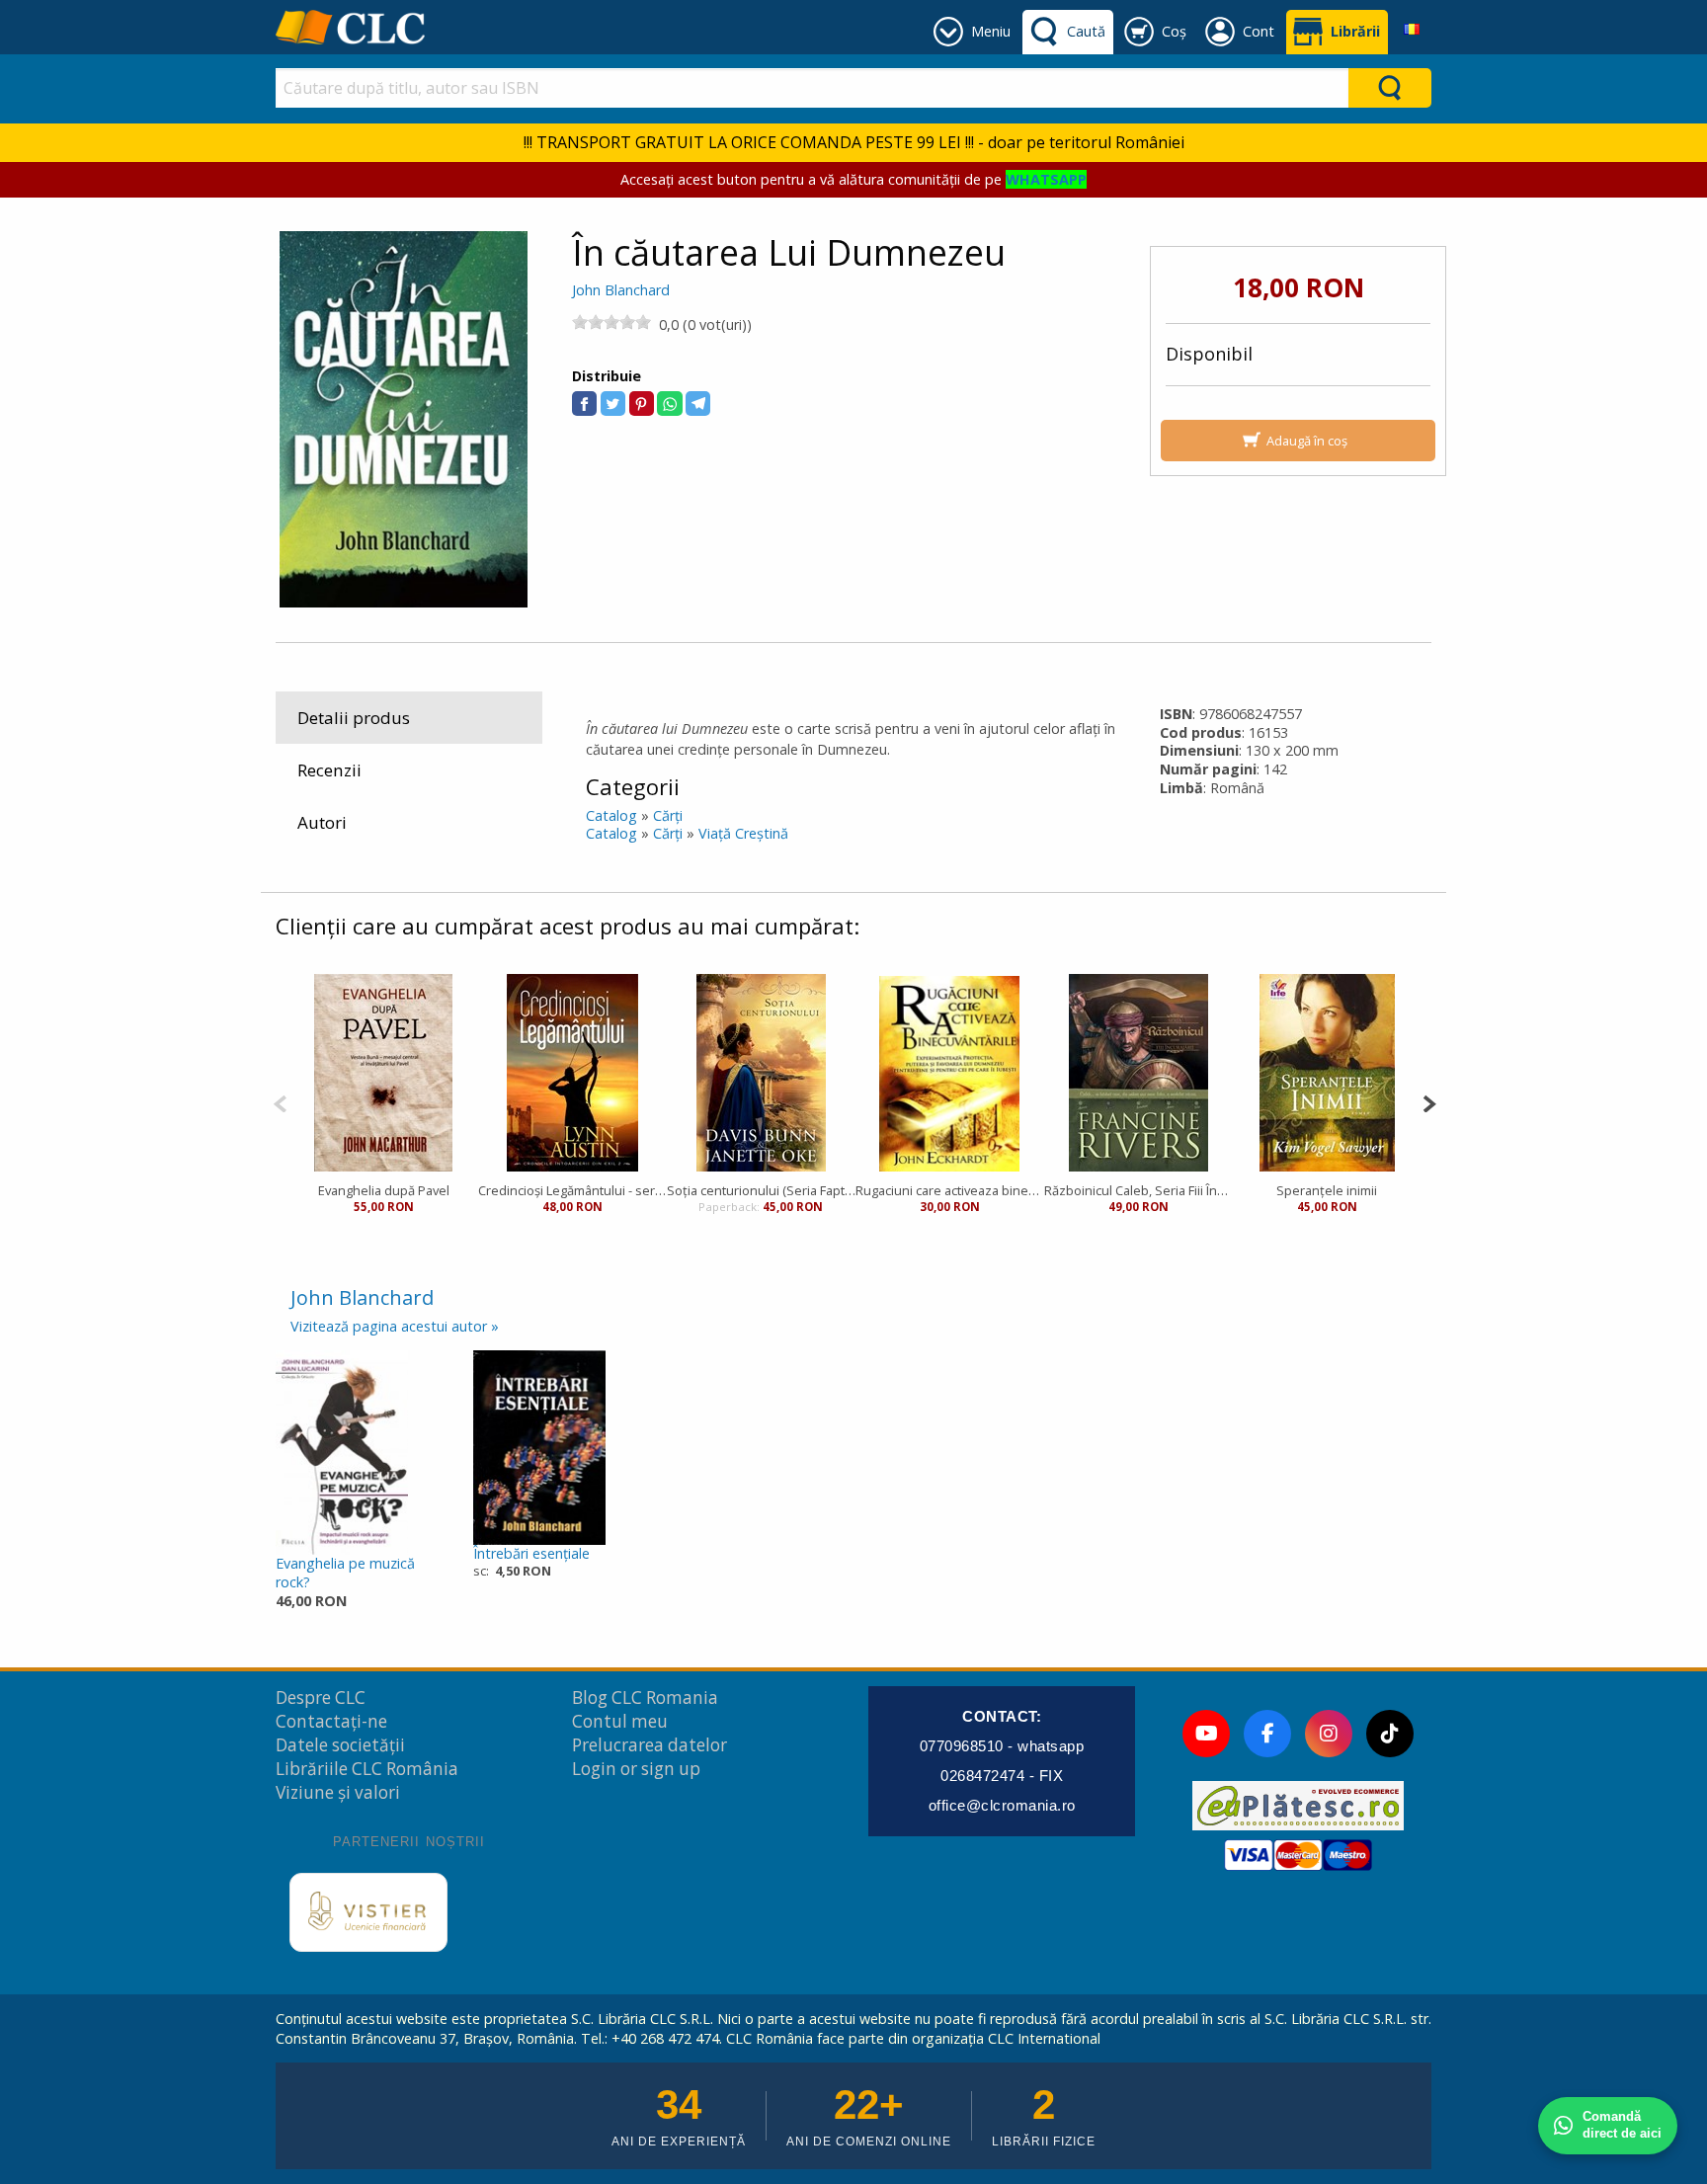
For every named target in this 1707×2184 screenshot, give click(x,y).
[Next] (1429, 1102)
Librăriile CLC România (367, 1769)
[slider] (611, 322)
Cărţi (668, 815)
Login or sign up (636, 1769)
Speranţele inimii (1327, 1190)
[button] (584, 404)
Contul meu (620, 1721)
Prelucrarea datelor (650, 1745)
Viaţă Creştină (743, 833)
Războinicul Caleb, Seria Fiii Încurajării (1138, 1190)
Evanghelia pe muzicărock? (345, 1573)
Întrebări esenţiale (531, 1553)
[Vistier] (368, 1912)
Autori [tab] (322, 822)
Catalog (611, 815)
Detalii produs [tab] (354, 718)
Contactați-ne (331, 1721)
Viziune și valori (338, 1792)
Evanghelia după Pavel (384, 1190)
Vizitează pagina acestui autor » (395, 1326)
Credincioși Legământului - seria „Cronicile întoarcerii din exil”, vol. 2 (572, 1190)
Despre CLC (321, 1698)
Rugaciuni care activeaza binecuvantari (950, 1190)
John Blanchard (621, 290)
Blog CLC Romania (645, 1698)
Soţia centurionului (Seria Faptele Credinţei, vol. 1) (761, 1190)
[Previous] (280, 1102)
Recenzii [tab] (329, 770)
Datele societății (340, 1745)
